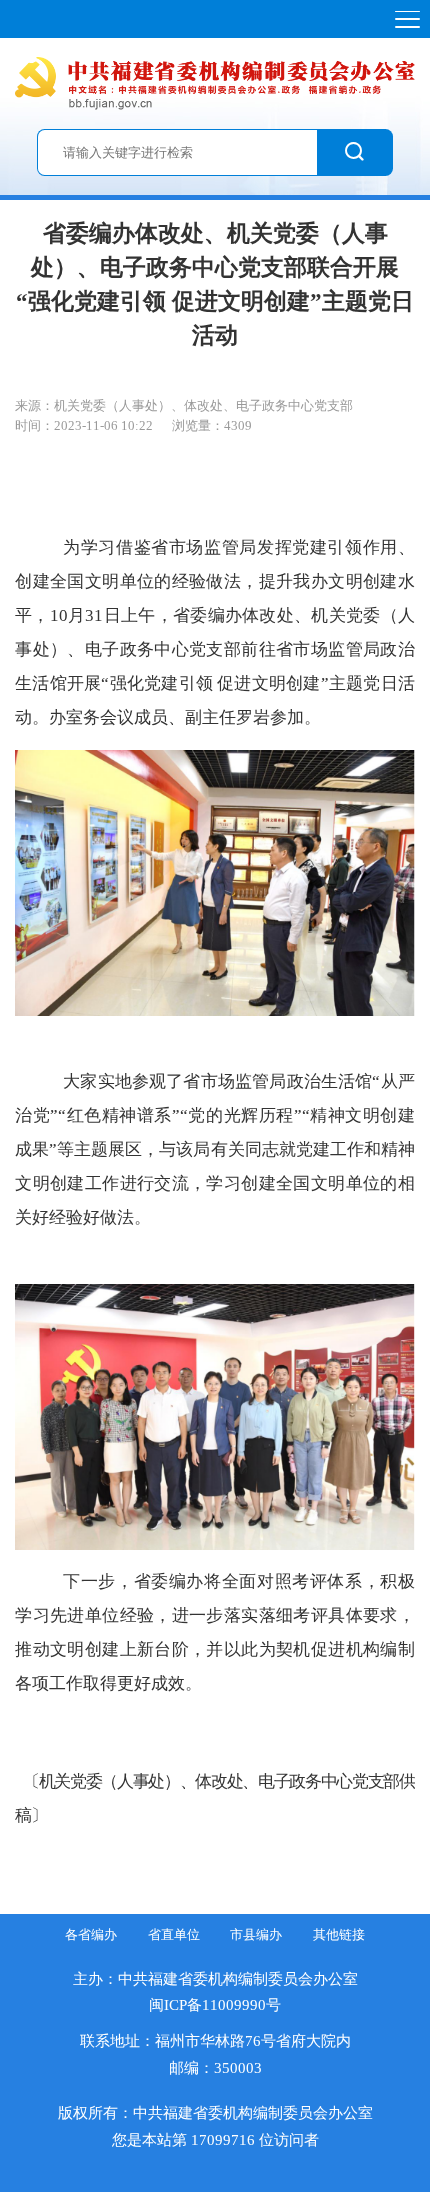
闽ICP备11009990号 (215, 2004)
